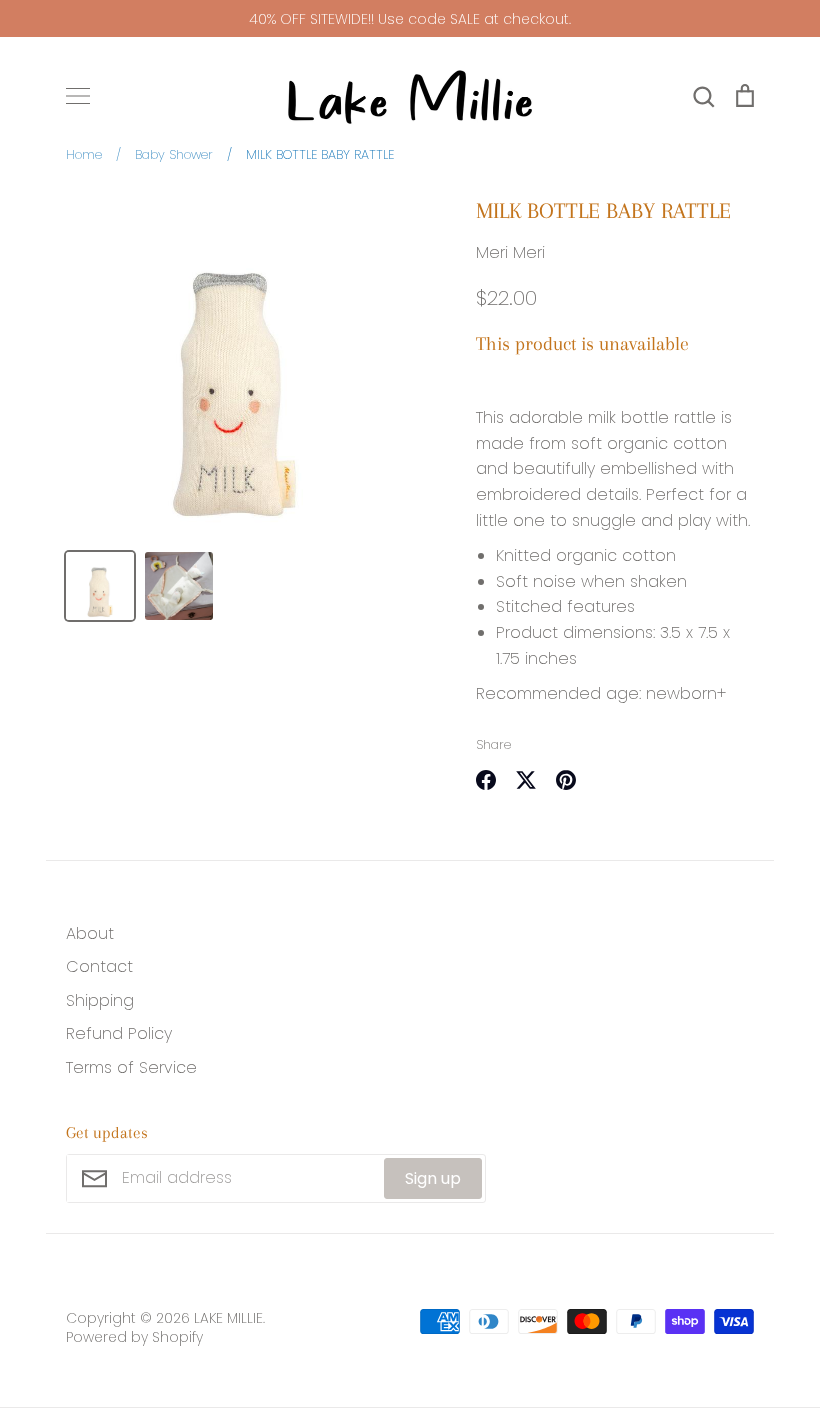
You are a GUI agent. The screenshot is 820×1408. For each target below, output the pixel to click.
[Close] (635, 420)
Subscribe (543, 1010)
